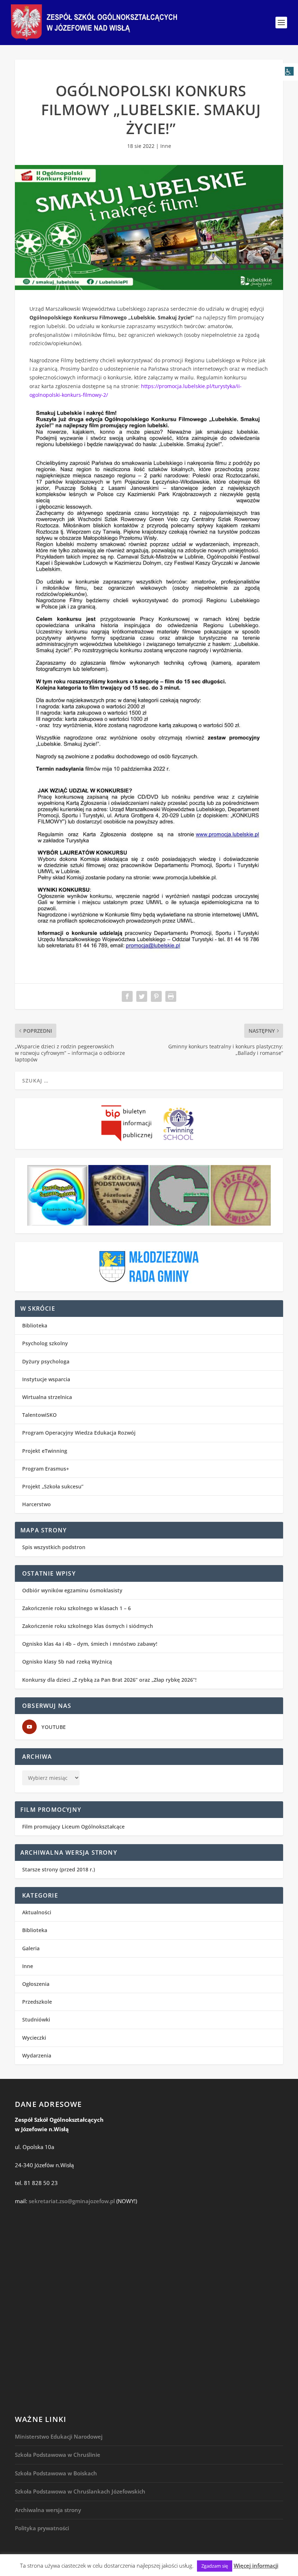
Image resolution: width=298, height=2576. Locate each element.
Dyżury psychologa (46, 1361)
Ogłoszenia (36, 1984)
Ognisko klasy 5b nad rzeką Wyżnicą (67, 1662)
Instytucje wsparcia (46, 1379)
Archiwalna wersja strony (48, 2510)
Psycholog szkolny (45, 1343)
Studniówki (36, 2019)
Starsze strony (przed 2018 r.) (59, 1869)
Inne (166, 146)
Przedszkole (37, 2002)
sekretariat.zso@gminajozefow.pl (72, 2201)
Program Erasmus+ (46, 1469)
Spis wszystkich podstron (54, 1547)
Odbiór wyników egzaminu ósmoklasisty (72, 1590)
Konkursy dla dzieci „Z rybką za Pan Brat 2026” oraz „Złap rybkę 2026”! (109, 1680)
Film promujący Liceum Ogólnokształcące (73, 1827)
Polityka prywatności (42, 2528)
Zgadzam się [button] (215, 2566)
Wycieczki (34, 2038)
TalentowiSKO (39, 1415)
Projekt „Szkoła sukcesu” (53, 1486)
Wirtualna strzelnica (47, 1397)
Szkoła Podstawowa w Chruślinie (58, 2455)
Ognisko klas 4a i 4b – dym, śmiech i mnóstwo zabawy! (90, 1644)
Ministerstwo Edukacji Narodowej (59, 2436)
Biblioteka (35, 1325)
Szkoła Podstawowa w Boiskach (56, 2473)
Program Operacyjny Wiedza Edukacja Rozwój (79, 1433)
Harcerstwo (37, 1504)
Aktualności (37, 1912)
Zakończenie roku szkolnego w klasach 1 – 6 (76, 1608)
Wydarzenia (37, 2055)
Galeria (31, 1948)
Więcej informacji (256, 2565)
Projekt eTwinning (45, 1451)
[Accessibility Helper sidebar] (289, 72)
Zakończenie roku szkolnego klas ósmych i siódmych (88, 1626)
